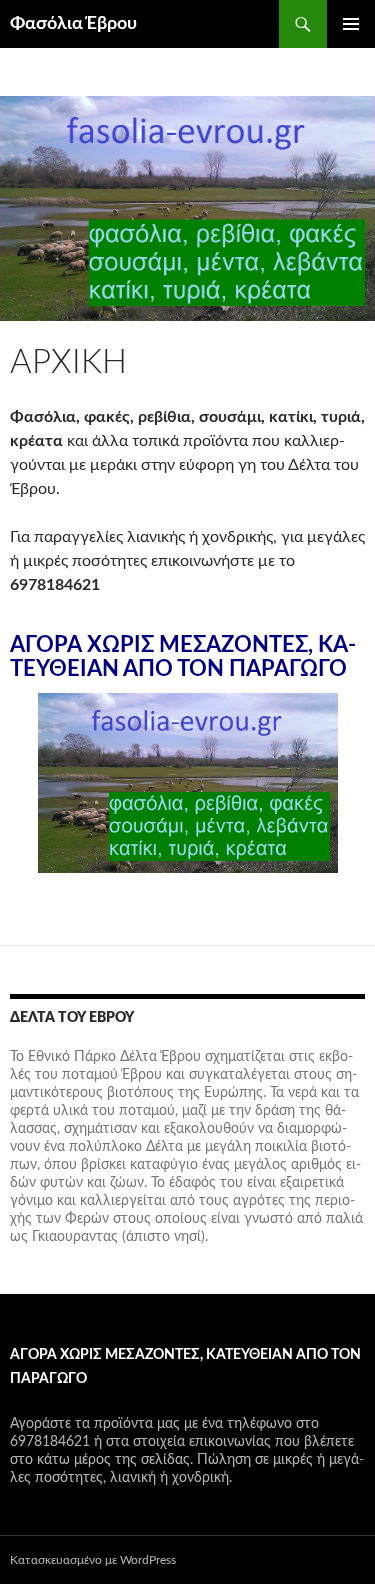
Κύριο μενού (351, 24)
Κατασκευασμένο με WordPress (93, 1560)
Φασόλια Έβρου (73, 24)
